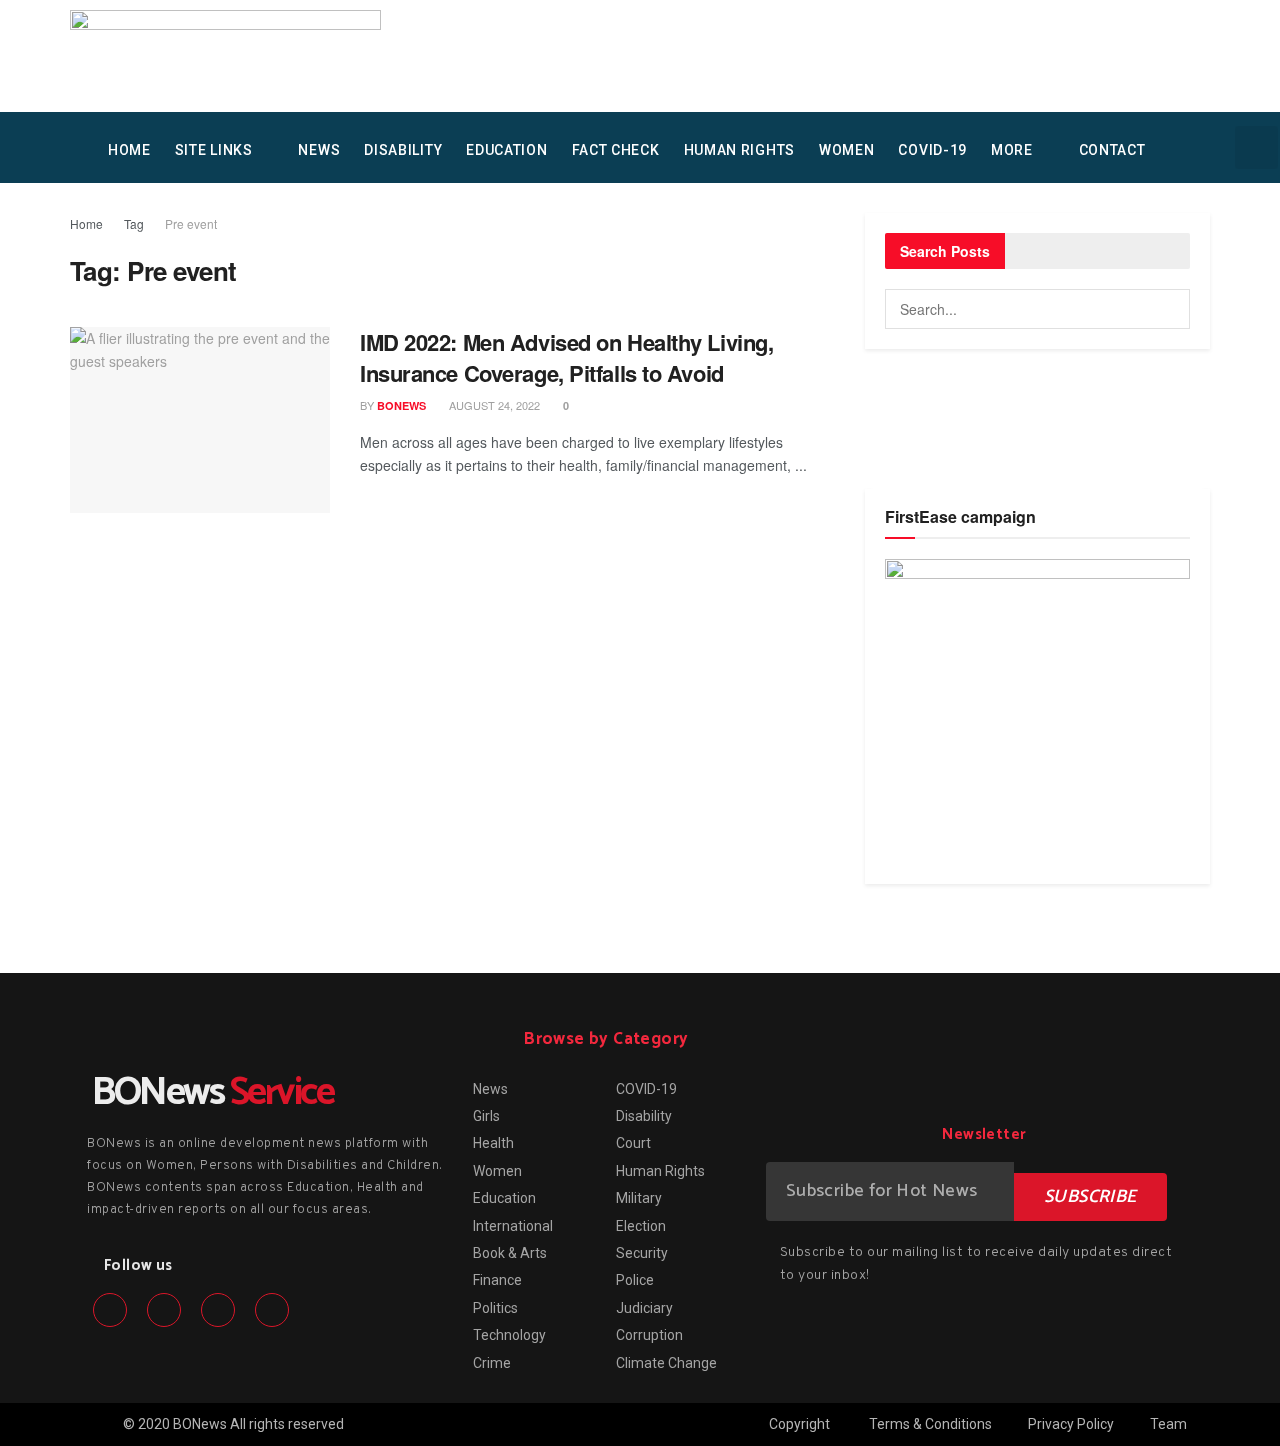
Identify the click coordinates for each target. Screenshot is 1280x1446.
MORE (1012, 150)
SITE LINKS (214, 150)
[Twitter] (164, 1310)
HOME (129, 150)
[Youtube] (272, 1310)
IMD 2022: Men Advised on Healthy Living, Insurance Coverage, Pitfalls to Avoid (566, 357)
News (319, 150)
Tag (134, 223)
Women (847, 150)
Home (86, 223)
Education (506, 150)
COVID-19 (932, 150)
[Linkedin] (218, 1310)
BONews (401, 405)
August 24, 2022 (493, 405)
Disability (403, 150)
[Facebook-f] (110, 1310)
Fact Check (616, 150)
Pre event (191, 223)
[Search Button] (1170, 309)
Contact (1112, 150)
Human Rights (739, 150)
